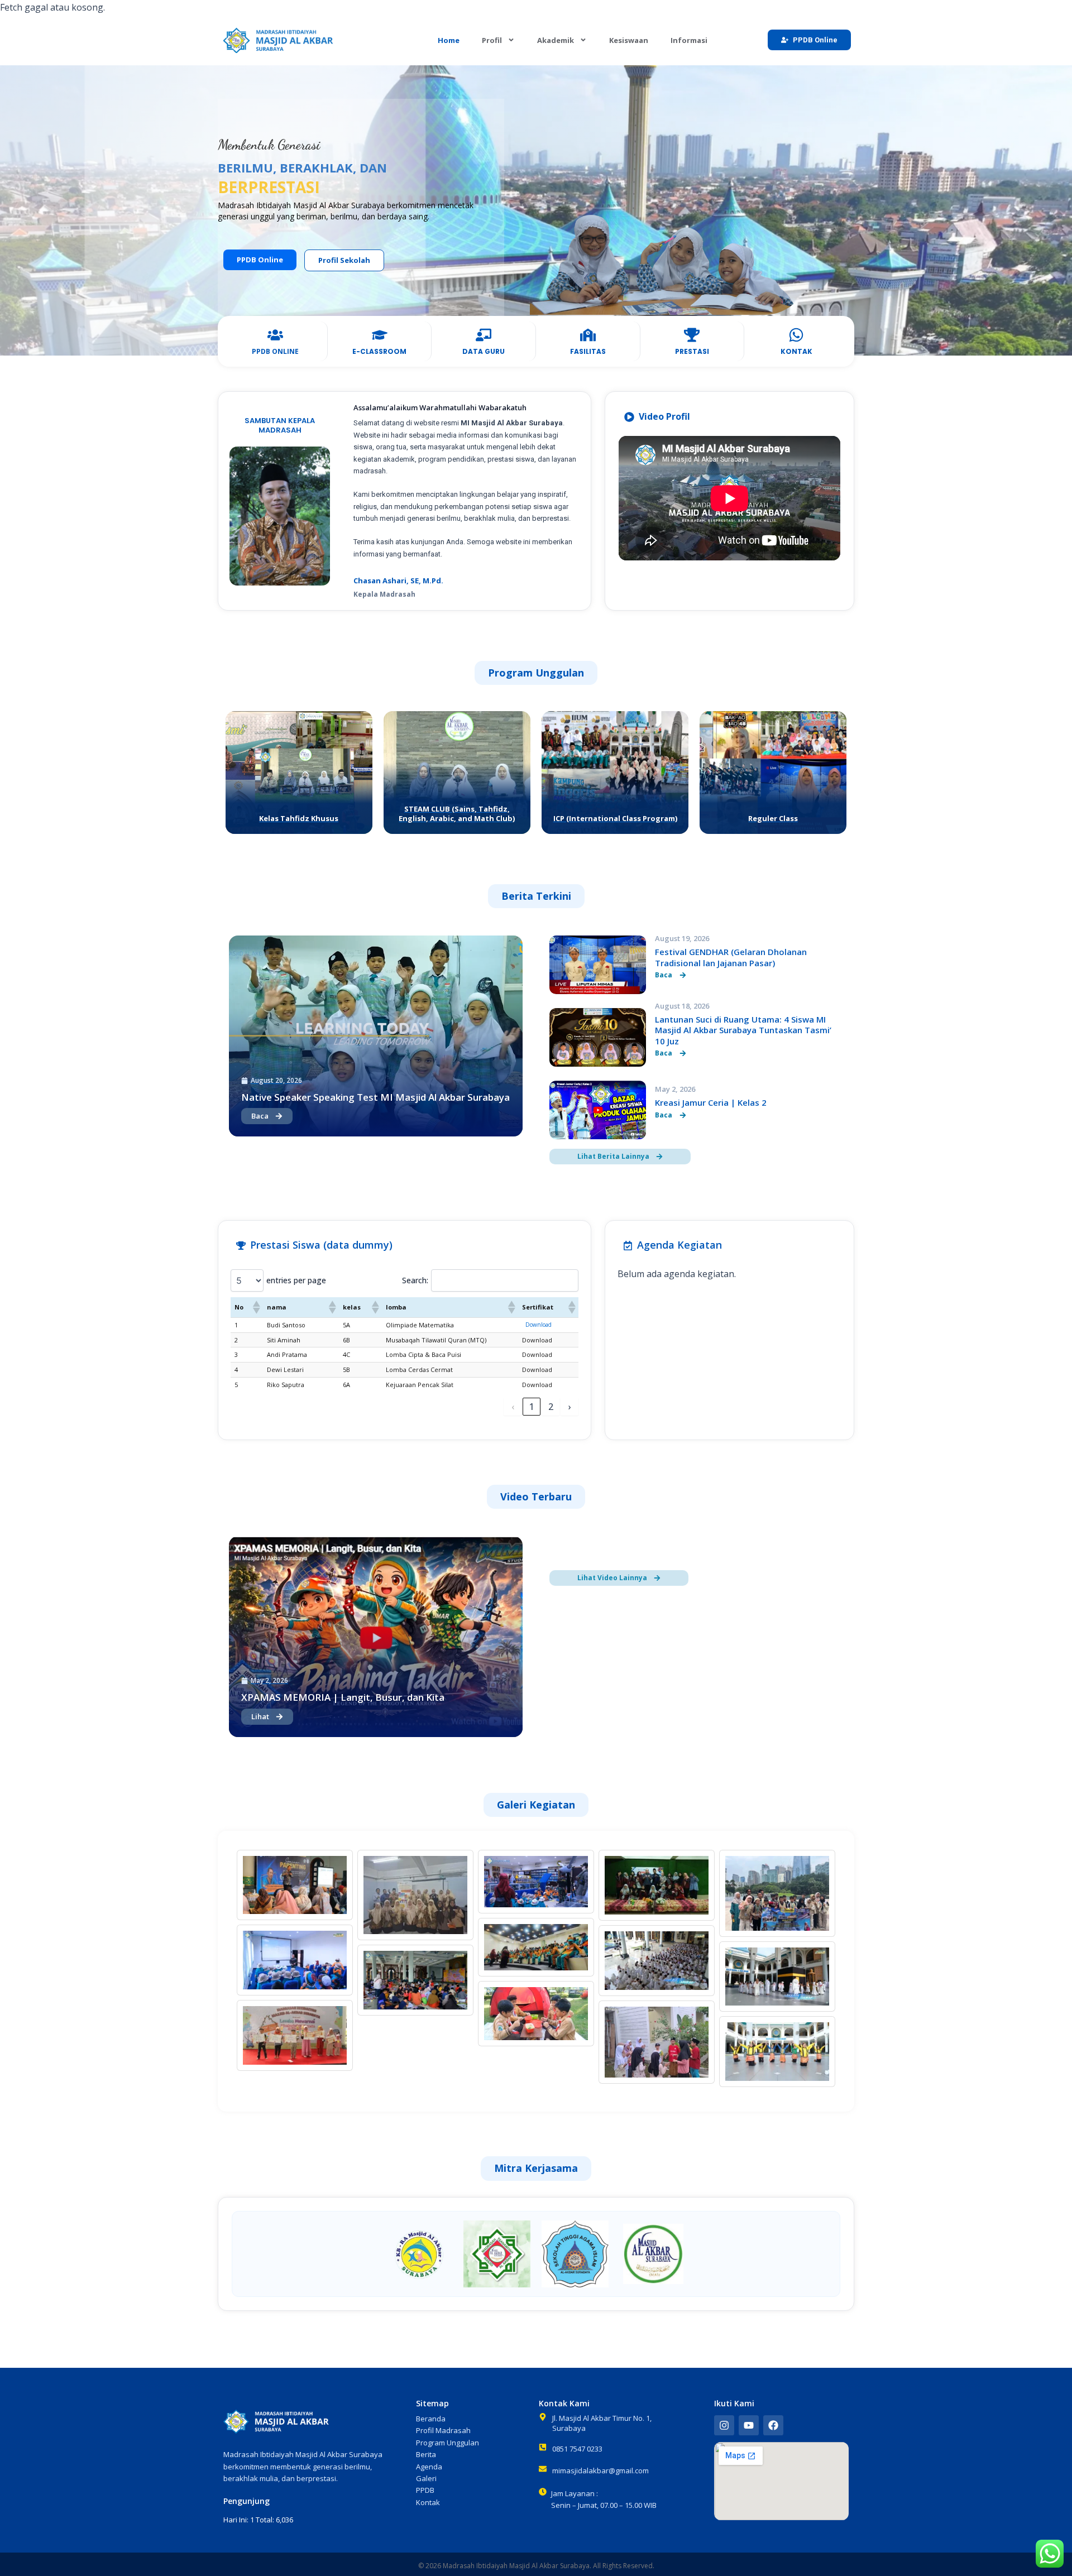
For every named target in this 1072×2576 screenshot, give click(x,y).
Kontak (428, 2502)
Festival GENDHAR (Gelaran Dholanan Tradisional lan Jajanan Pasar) (731, 957)
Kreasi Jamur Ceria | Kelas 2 (711, 1102)
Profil (492, 40)
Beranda (431, 2419)
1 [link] (532, 1407)
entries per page (296, 1280)
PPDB (425, 2490)
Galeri (426, 2478)
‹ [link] (513, 1407)
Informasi (689, 40)
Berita (426, 2454)
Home (449, 40)
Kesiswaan (629, 40)
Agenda (429, 2467)
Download (539, 1325)
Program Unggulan (448, 2443)
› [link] (570, 1407)
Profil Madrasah (443, 2430)
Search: (415, 1280)
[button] (256, 1307)
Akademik (556, 40)
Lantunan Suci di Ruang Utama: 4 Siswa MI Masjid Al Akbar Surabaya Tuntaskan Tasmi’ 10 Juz (743, 1030)
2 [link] (551, 1407)
